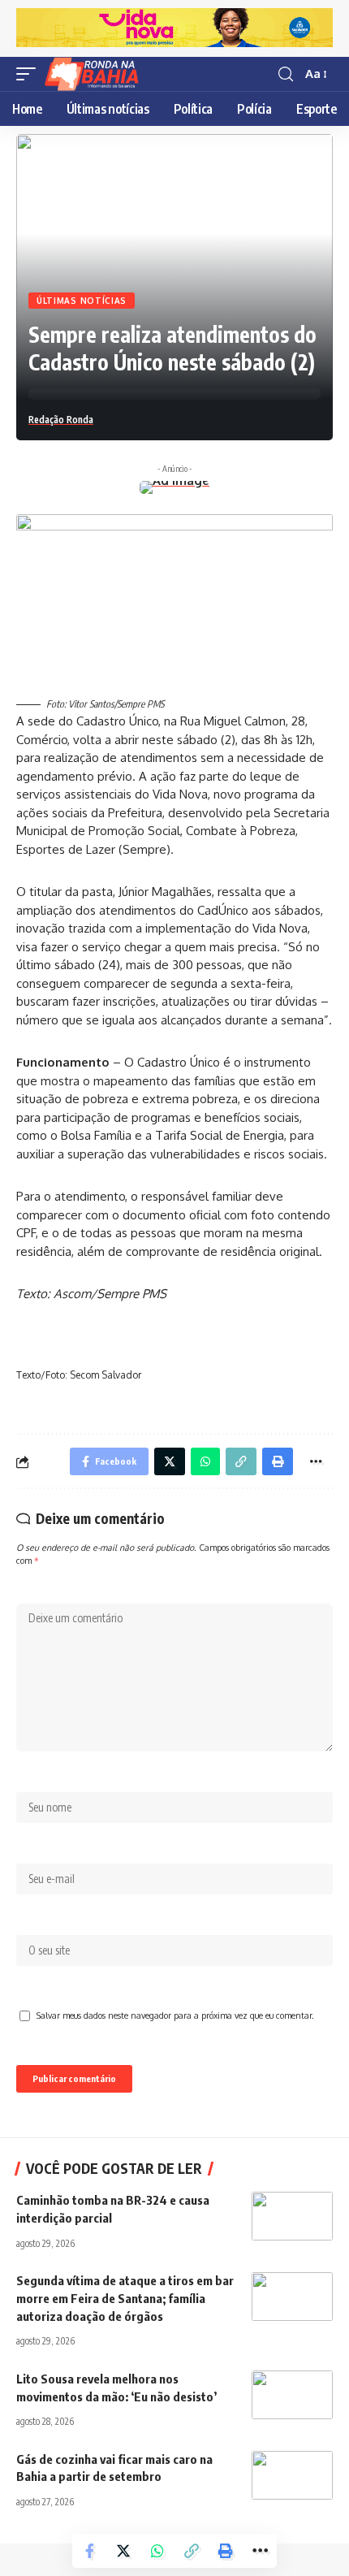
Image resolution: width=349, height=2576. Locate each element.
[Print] (226, 2551)
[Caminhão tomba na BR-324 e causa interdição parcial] (292, 2216)
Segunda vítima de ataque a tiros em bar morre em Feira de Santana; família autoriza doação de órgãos (125, 2298)
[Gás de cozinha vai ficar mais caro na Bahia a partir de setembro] (292, 2475)
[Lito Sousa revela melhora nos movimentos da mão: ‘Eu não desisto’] (292, 2395)
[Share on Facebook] (89, 2551)
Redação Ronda (61, 420)
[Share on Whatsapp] (157, 2551)
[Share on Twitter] (123, 2551)
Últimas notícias (82, 301)
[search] (286, 74)
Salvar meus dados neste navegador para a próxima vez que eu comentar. (175, 2015)
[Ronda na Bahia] (97, 74)
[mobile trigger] (30, 74)
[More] (260, 2551)
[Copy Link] (192, 2551)
